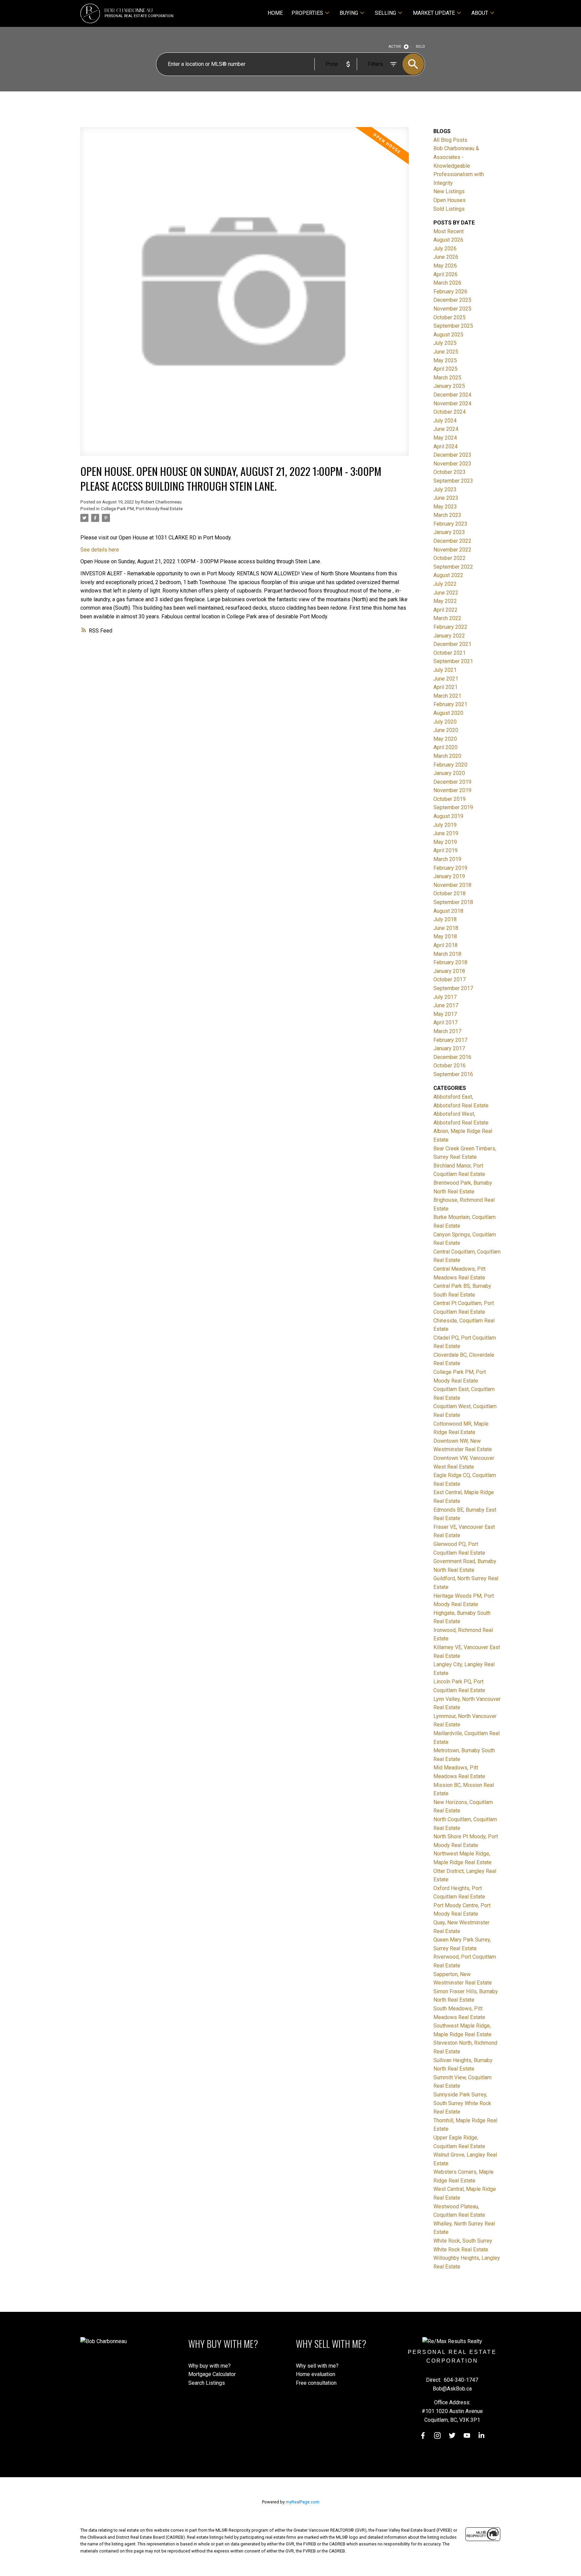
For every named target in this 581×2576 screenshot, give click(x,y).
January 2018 (449, 971)
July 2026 (445, 249)
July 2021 (445, 670)
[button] (423, 2436)
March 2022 (447, 618)
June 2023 (446, 498)
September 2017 (453, 988)
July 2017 (445, 997)
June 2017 (446, 1005)
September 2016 (453, 1074)
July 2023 (445, 489)
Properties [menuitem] (307, 13)
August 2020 (448, 713)
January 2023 (449, 532)
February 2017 (450, 1040)
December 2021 (452, 644)
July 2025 (445, 343)
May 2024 (445, 438)
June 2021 (446, 679)
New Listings (449, 191)
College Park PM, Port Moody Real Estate (142, 509)
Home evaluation (316, 2374)
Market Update (434, 13)
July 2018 (445, 919)
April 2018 (446, 945)
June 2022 (446, 593)
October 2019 (450, 799)
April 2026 (446, 274)
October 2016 (450, 1066)
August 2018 (448, 911)
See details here (100, 550)
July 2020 (445, 722)
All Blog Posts (450, 140)
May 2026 (445, 266)
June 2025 (446, 352)
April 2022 (446, 610)
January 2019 (449, 876)
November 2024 (452, 403)
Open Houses (450, 200)
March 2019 (447, 859)
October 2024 (450, 412)
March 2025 (447, 378)
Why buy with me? (209, 2366)
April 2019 (446, 850)
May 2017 (445, 1014)
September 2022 (453, 567)
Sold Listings (449, 209)
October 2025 (450, 317)
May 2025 (445, 360)
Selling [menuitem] (385, 13)
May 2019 (445, 842)
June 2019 (446, 833)
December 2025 (452, 300)
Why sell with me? (317, 2366)
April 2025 (446, 369)
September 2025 (453, 326)
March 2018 (447, 954)
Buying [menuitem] (349, 13)
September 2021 (453, 661)
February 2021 (450, 704)
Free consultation (316, 2383)
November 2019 (452, 790)
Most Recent (449, 231)
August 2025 (448, 335)
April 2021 (446, 687)
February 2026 (450, 292)
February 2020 (450, 765)
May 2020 (445, 739)
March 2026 (447, 283)
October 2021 (450, 653)
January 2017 (449, 1048)
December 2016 (452, 1057)
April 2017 (446, 1023)
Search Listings (207, 2383)
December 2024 (452, 395)
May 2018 (445, 936)
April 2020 (446, 747)
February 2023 (450, 524)
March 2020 (447, 756)
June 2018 (446, 928)
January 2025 (449, 386)
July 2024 (445, 421)
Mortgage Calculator (212, 2374)
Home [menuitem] (275, 13)
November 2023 (452, 464)
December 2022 (452, 541)
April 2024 (446, 446)
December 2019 (452, 782)
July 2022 (445, 584)
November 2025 (452, 309)
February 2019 (450, 868)
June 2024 (446, 429)
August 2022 (448, 575)
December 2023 (452, 455)
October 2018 (450, 893)
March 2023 (447, 515)
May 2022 (445, 601)
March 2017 (447, 1031)
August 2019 (448, 816)
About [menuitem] (480, 13)
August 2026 (448, 240)
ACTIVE (395, 47)
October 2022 (450, 558)
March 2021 (447, 696)
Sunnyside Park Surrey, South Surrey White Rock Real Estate (462, 2103)
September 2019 (453, 807)
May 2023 (445, 507)
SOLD (420, 47)
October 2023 (450, 472)
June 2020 (446, 730)
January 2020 (449, 773)
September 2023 (453, 481)
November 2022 (452, 550)
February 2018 (450, 962)
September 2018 (453, 902)
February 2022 (450, 627)
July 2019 (445, 825)
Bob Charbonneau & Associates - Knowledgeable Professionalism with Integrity (459, 166)
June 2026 (446, 257)
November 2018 (452, 885)
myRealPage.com (303, 2502)
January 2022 (449, 636)
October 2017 (450, 979)
